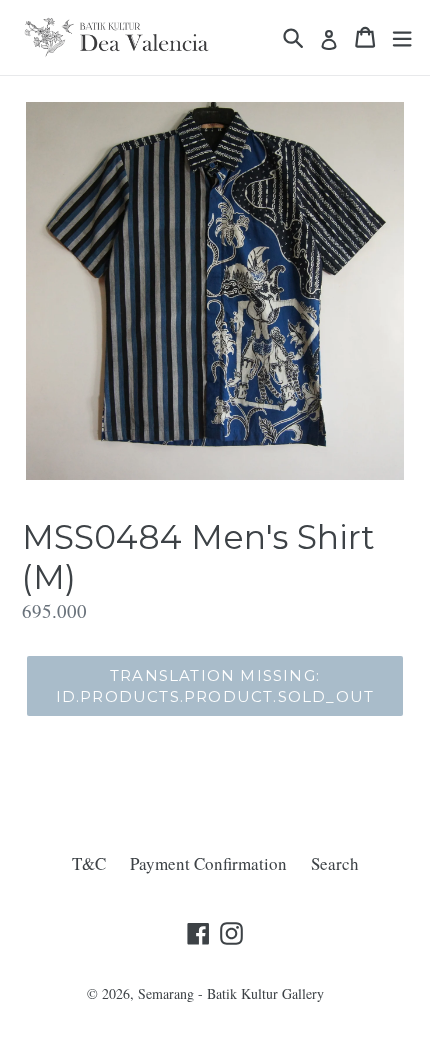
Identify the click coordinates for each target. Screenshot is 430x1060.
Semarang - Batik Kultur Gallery (231, 993)
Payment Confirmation (208, 863)
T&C (89, 863)
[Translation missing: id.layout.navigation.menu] (402, 37)
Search (335, 863)
